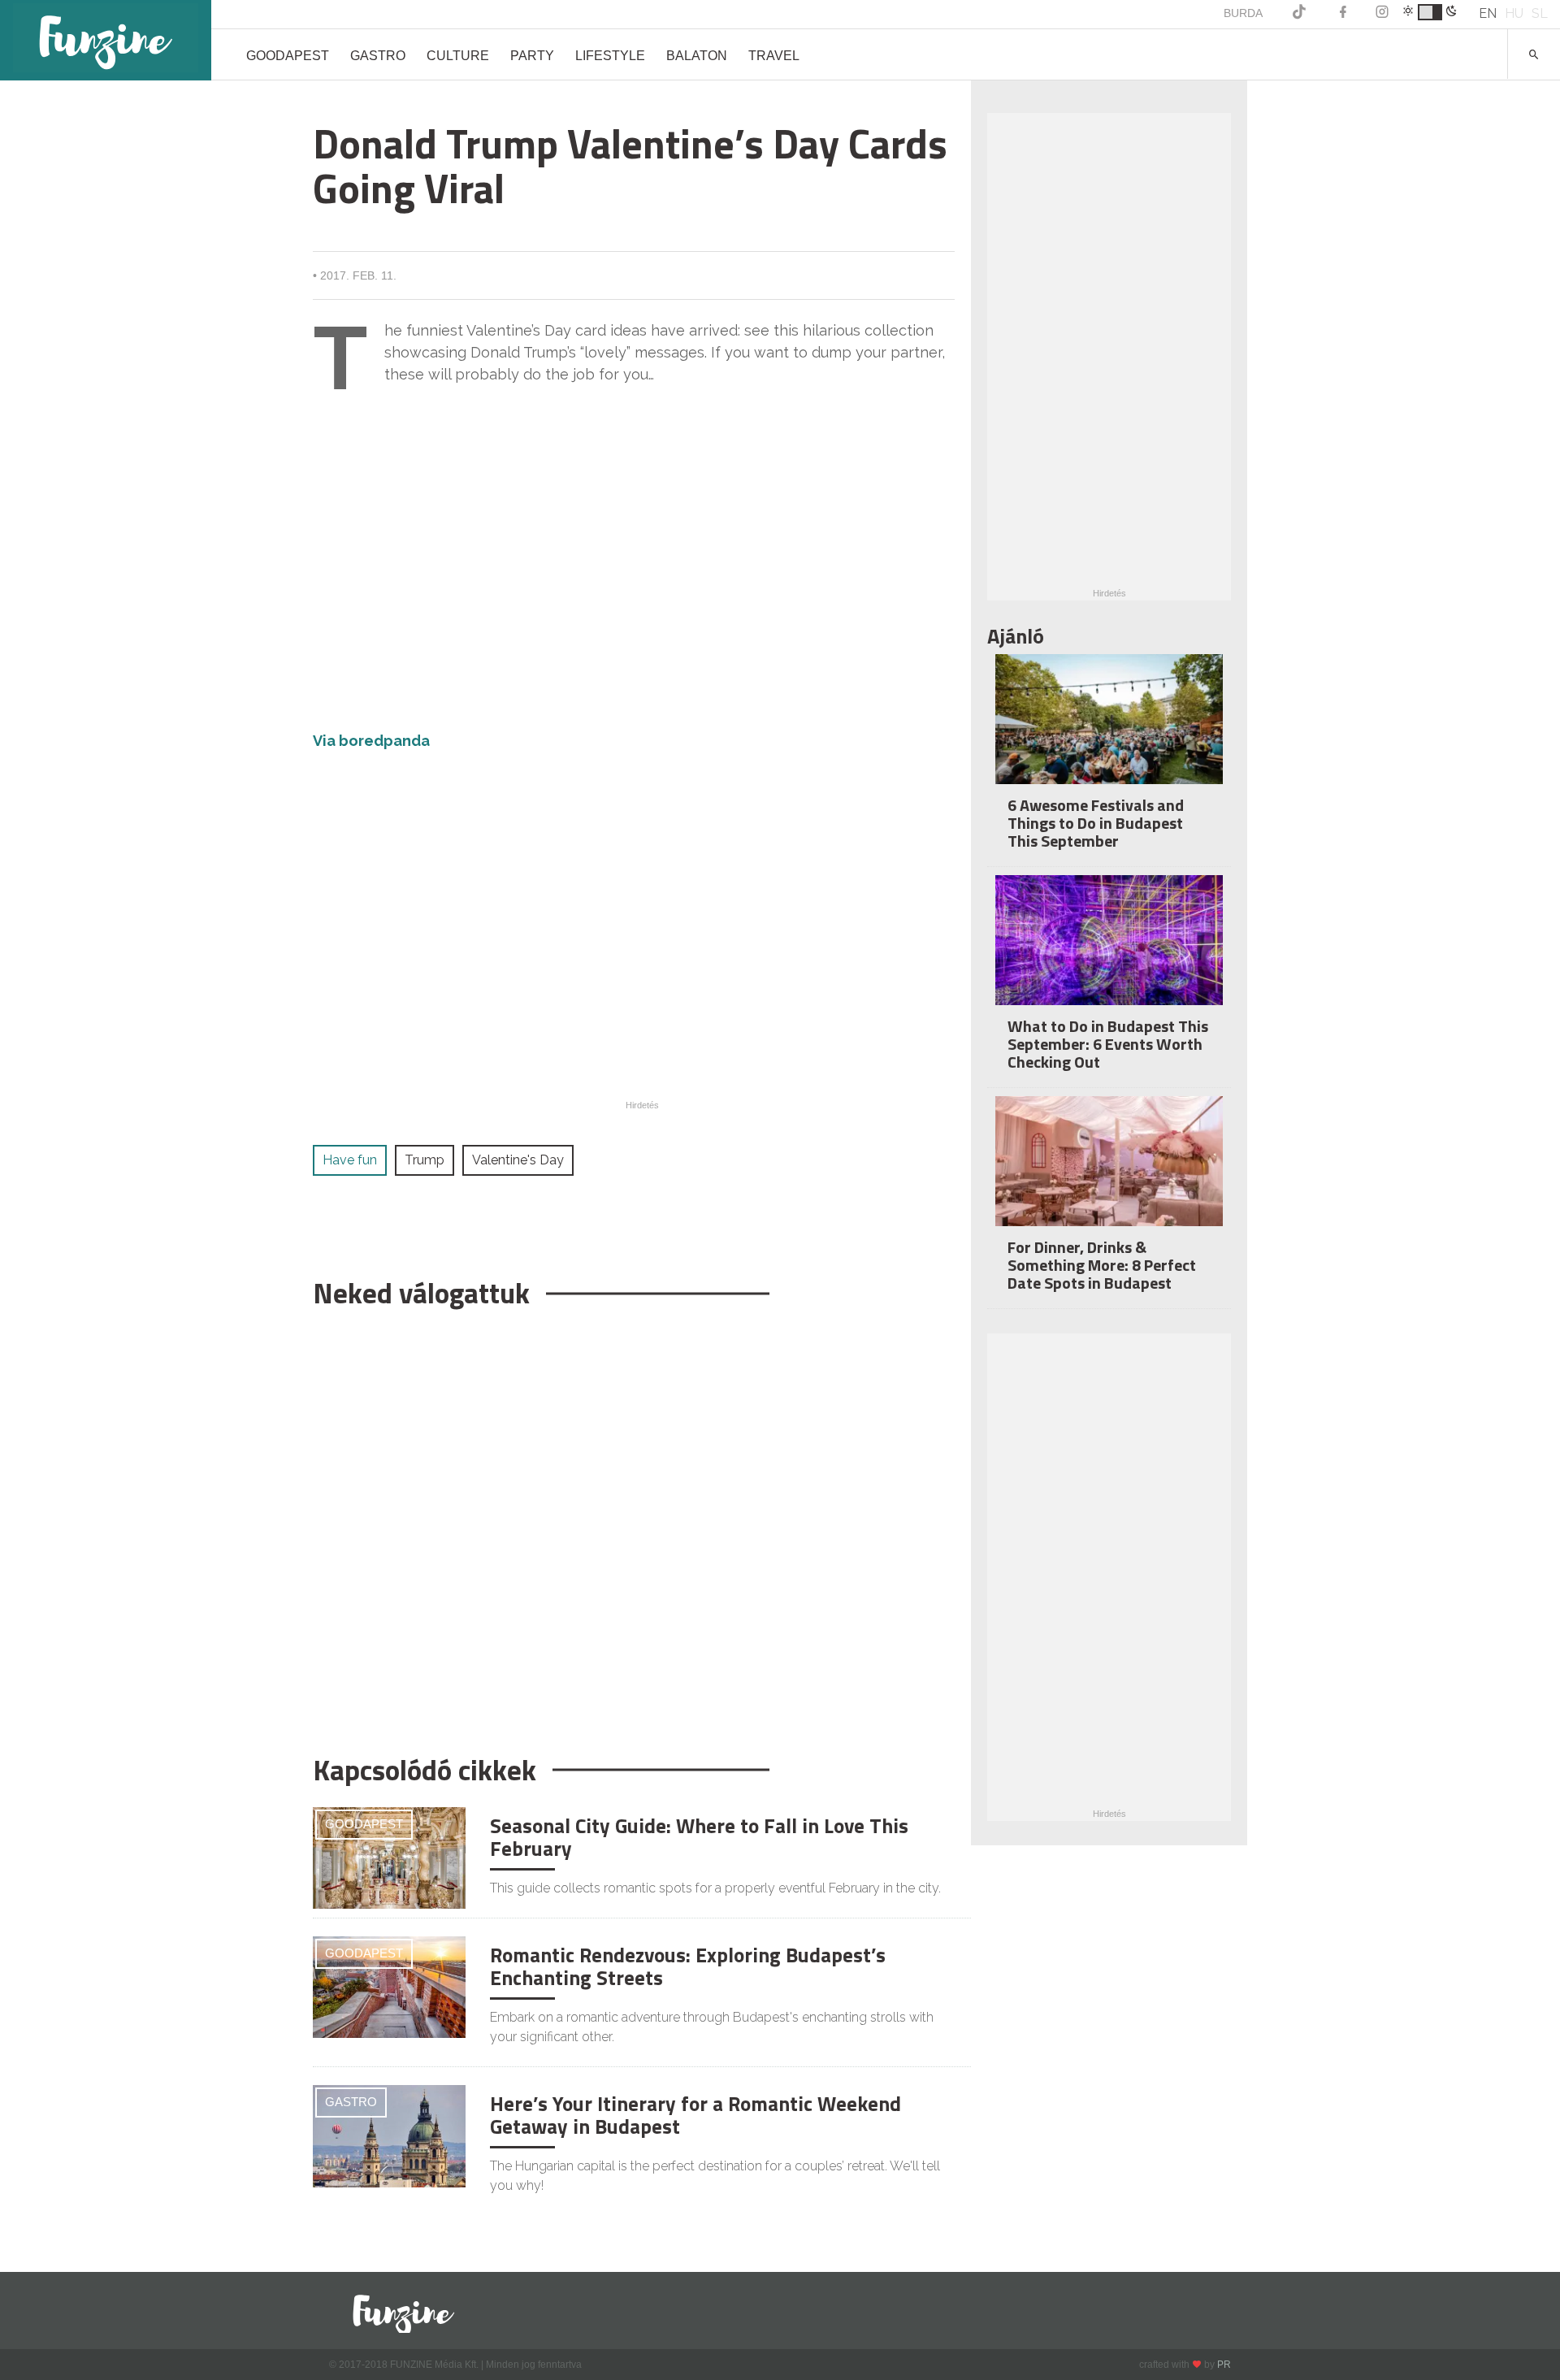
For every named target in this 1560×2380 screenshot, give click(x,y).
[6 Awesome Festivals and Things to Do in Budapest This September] (1109, 730)
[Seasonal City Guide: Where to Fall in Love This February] (389, 1857)
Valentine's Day (518, 1160)
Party (532, 56)
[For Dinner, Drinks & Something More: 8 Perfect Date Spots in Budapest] (1109, 1172)
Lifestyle (610, 56)
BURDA (1243, 13)
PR (1224, 2365)
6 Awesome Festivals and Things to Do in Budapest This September (1096, 823)
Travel (774, 56)
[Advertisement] (634, 1524)
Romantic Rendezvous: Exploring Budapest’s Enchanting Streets (688, 1966)
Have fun (350, 1160)
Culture (458, 56)
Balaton (697, 56)
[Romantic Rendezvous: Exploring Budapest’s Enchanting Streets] (389, 1986)
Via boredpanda (371, 741)
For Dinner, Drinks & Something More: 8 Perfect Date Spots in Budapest (1102, 1265)
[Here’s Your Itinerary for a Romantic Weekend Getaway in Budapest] (389, 2135)
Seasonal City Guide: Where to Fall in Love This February (699, 1837)
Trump (425, 1160)
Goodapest (288, 56)
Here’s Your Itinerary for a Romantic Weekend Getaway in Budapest (695, 2115)
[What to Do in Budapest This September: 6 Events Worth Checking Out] (1109, 951)
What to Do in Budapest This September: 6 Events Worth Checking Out (1108, 1044)
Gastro (378, 56)
